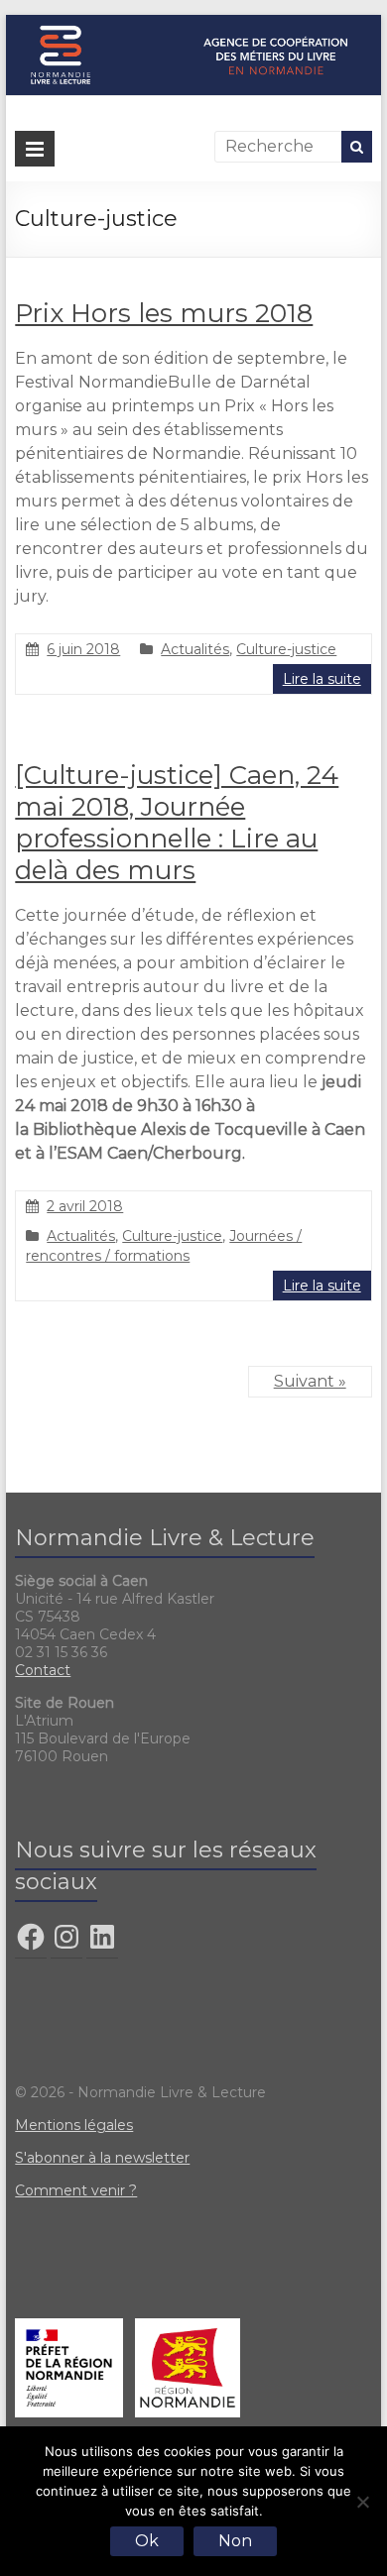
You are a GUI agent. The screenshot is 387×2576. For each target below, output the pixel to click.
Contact (43, 1670)
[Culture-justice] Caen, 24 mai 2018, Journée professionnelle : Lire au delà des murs (177, 823)
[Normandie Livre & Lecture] (193, 24)
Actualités (195, 649)
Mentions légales (74, 2125)
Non (235, 2541)
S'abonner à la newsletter (102, 2158)
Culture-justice (286, 649)
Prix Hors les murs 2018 (164, 313)
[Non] (362, 2502)
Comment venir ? (76, 2190)
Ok (147, 2541)
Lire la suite (322, 679)
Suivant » (310, 1381)
